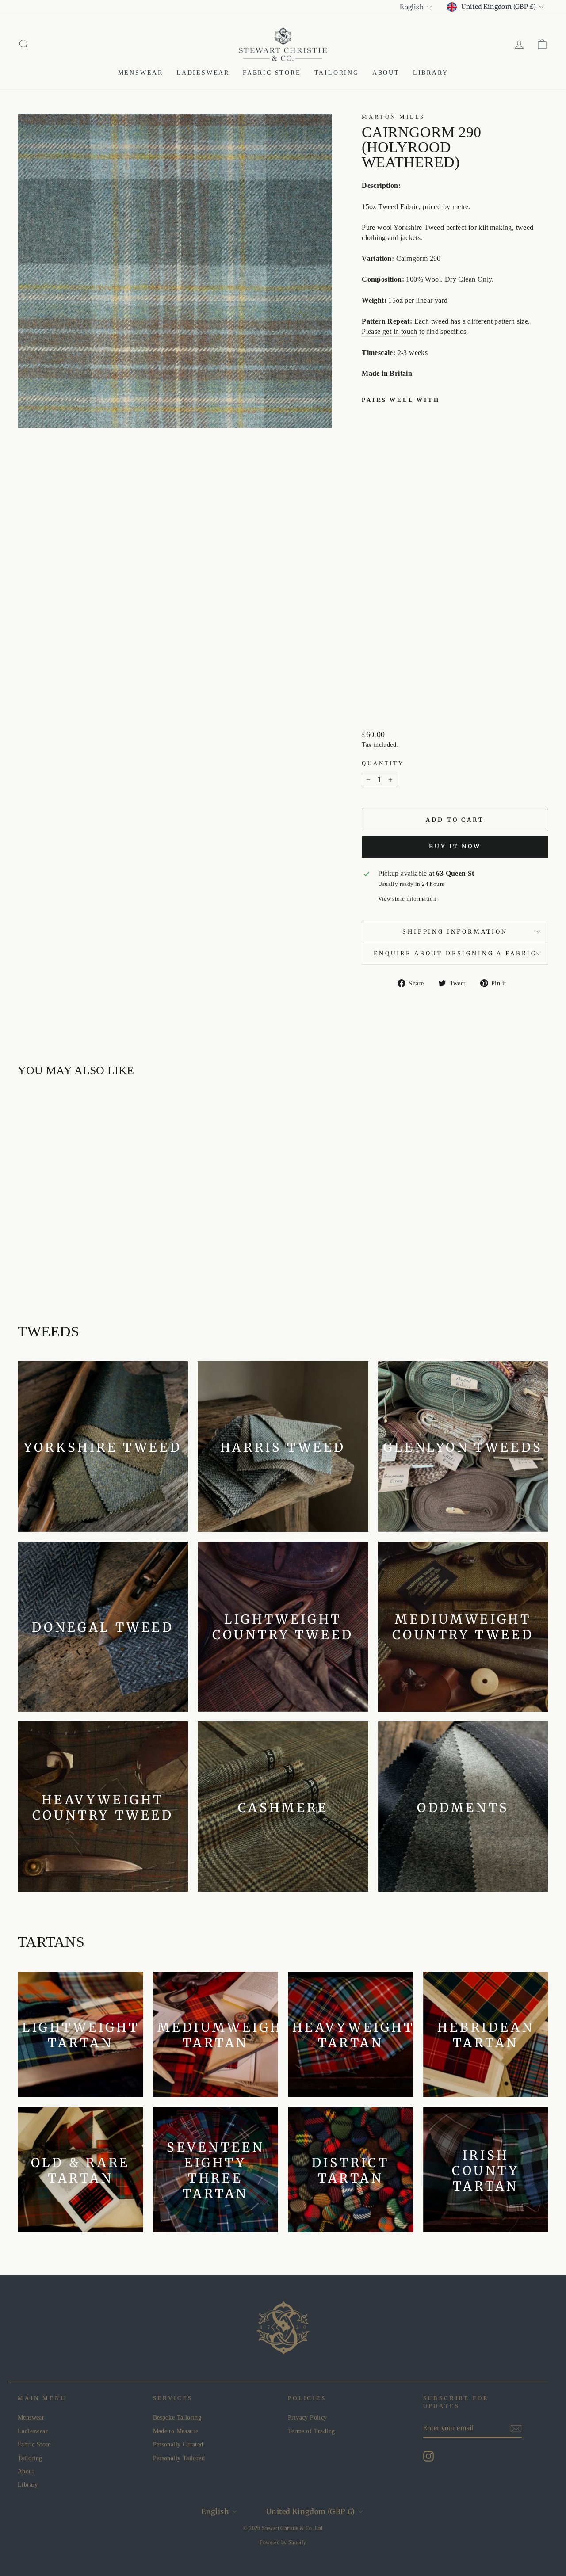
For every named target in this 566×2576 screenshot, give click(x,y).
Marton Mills (393, 117)
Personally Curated (178, 2444)
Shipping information (455, 931)
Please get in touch (390, 331)
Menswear (141, 73)
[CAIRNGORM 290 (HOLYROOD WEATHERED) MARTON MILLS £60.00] (380, 555)
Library (431, 73)
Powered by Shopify (283, 2542)
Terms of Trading (311, 2431)
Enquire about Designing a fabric (455, 953)
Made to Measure (176, 2431)
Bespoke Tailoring (177, 2418)
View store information (407, 899)
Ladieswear (203, 73)
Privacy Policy (308, 2418)
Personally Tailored (179, 2458)
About (386, 73)
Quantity (383, 763)
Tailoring (337, 73)
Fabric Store (272, 73)
